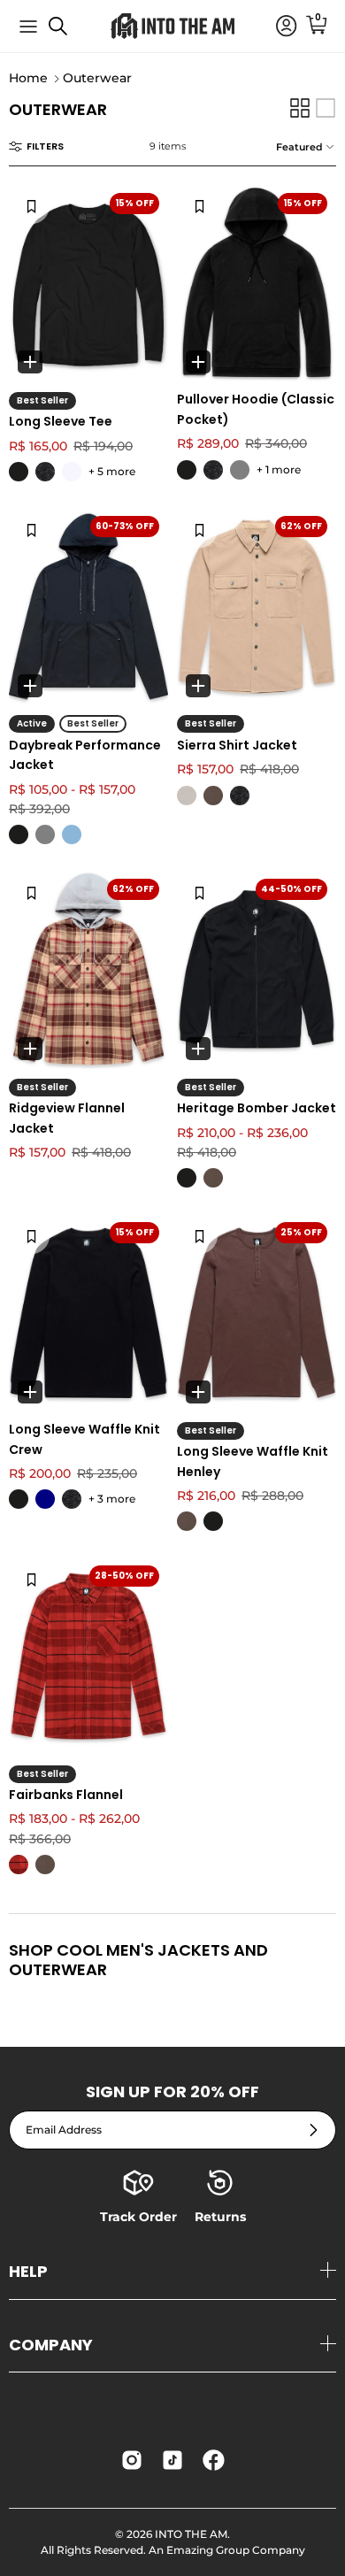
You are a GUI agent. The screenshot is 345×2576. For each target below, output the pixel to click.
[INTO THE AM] (172, 26)
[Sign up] (314, 2130)
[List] (326, 108)
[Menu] (28, 27)
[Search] (67, 33)
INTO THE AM (191, 2534)
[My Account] (278, 27)
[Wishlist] (31, 206)
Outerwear (97, 79)
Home (28, 79)
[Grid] (300, 108)
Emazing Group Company (236, 2550)
